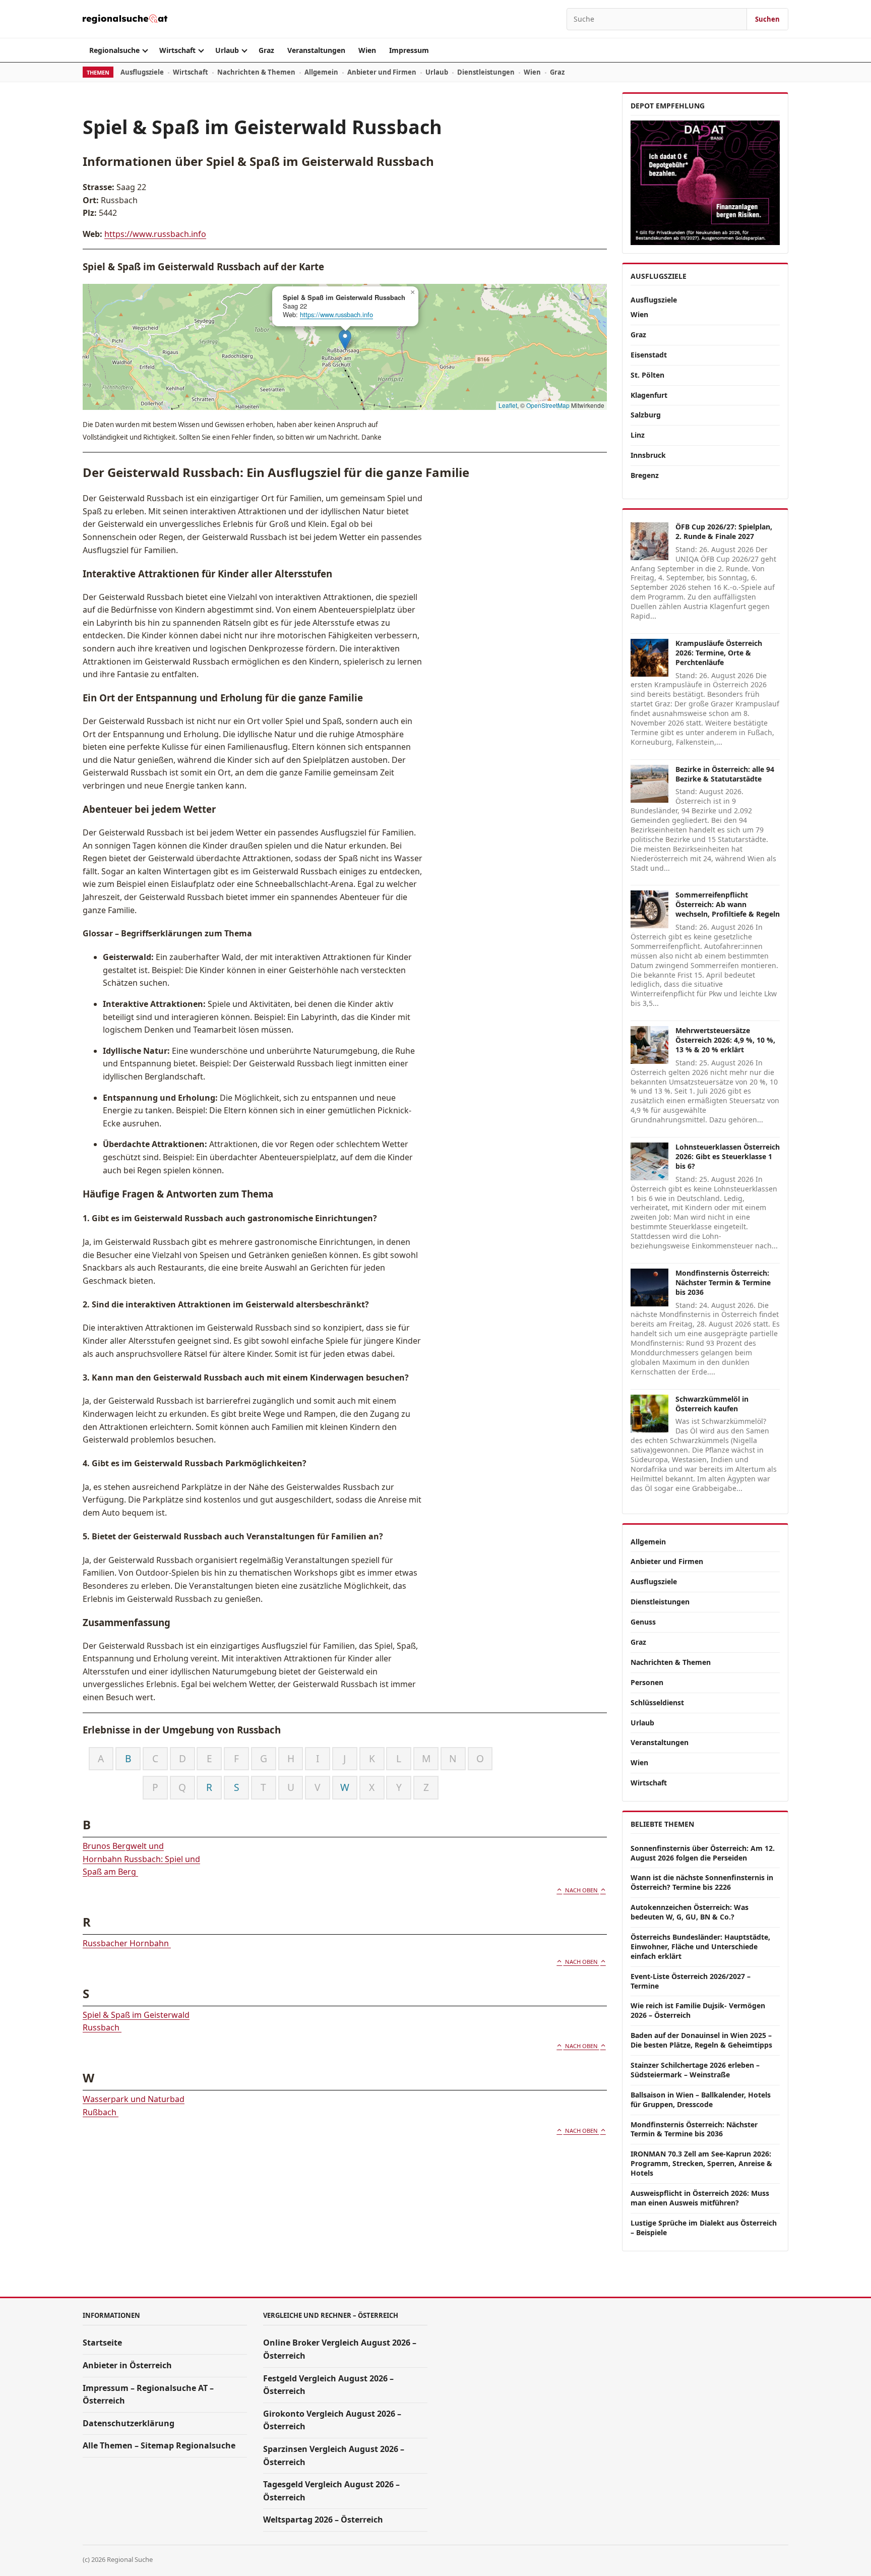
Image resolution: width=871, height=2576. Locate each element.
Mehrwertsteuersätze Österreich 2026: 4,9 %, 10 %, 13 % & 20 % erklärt (725, 1040)
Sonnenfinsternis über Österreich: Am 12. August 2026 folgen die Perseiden (703, 1853)
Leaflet (508, 405)
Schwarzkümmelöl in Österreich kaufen (712, 1404)
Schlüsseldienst (657, 1702)
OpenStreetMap (548, 405)
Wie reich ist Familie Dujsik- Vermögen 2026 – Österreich (698, 2010)
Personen (647, 1682)
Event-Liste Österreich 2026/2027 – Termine (691, 1981)
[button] (345, 340)
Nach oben (581, 1890)
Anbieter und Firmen (382, 72)
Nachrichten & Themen (256, 72)
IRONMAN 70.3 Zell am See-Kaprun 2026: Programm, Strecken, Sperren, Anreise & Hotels (701, 2163)
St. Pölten (647, 375)
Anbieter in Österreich (127, 2365)
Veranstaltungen (316, 50)
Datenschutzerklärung (129, 2423)
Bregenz (645, 475)
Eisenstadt (649, 355)
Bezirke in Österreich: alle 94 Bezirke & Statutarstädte (725, 774)
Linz (638, 435)
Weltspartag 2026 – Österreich (323, 2520)
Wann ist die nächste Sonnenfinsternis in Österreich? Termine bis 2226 (702, 1882)
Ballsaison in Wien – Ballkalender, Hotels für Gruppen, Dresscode (701, 2100)
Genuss (643, 1622)
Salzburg (646, 415)
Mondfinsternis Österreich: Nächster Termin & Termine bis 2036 (723, 1282)
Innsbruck (648, 455)
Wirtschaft (177, 50)
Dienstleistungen (486, 72)
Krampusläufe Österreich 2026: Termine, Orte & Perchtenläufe (719, 653)
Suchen (767, 19)
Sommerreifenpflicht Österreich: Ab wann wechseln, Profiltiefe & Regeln (728, 904)
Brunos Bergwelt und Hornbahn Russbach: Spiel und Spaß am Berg (141, 1859)
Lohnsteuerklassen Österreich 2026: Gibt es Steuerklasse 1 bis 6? (728, 1156)
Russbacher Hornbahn (127, 1943)
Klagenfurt (649, 395)
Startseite (102, 2343)
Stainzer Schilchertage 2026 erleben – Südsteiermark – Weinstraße (695, 2070)
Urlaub (227, 50)
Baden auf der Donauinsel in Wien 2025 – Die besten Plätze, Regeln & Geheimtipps (701, 2040)
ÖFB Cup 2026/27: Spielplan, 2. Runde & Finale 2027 (724, 531)
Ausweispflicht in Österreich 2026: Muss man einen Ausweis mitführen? (700, 2198)
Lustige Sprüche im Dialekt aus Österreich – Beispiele (704, 2228)
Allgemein (321, 72)
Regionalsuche (114, 50)
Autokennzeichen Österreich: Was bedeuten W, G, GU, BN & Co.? (690, 1912)
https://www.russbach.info (155, 234)
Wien (367, 50)
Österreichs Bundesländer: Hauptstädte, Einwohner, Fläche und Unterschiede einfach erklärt (700, 1946)
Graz (266, 50)
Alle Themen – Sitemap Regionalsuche (159, 2445)
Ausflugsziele (142, 72)
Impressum (409, 50)
